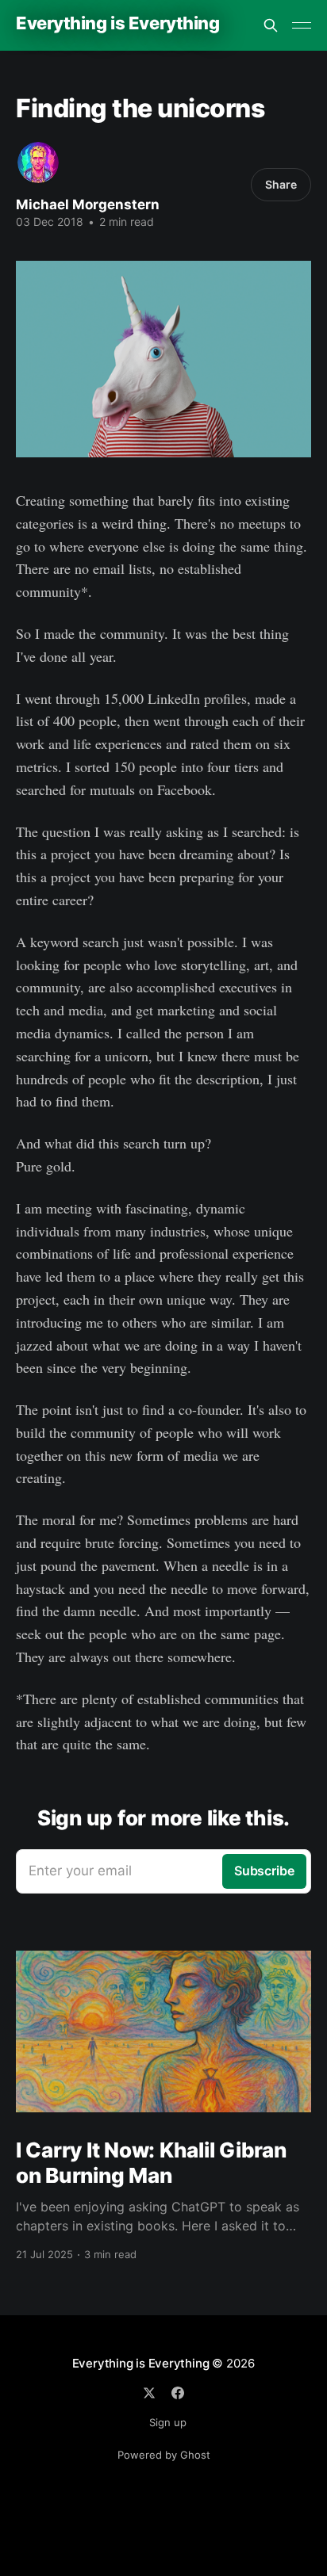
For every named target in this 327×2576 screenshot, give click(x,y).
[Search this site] (271, 25)
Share (281, 184)
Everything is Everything (117, 23)
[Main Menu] (302, 25)
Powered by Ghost (164, 2455)
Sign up (168, 2422)
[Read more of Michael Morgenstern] (38, 162)
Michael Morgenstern (88, 204)
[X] (149, 2393)
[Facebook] (178, 2393)
